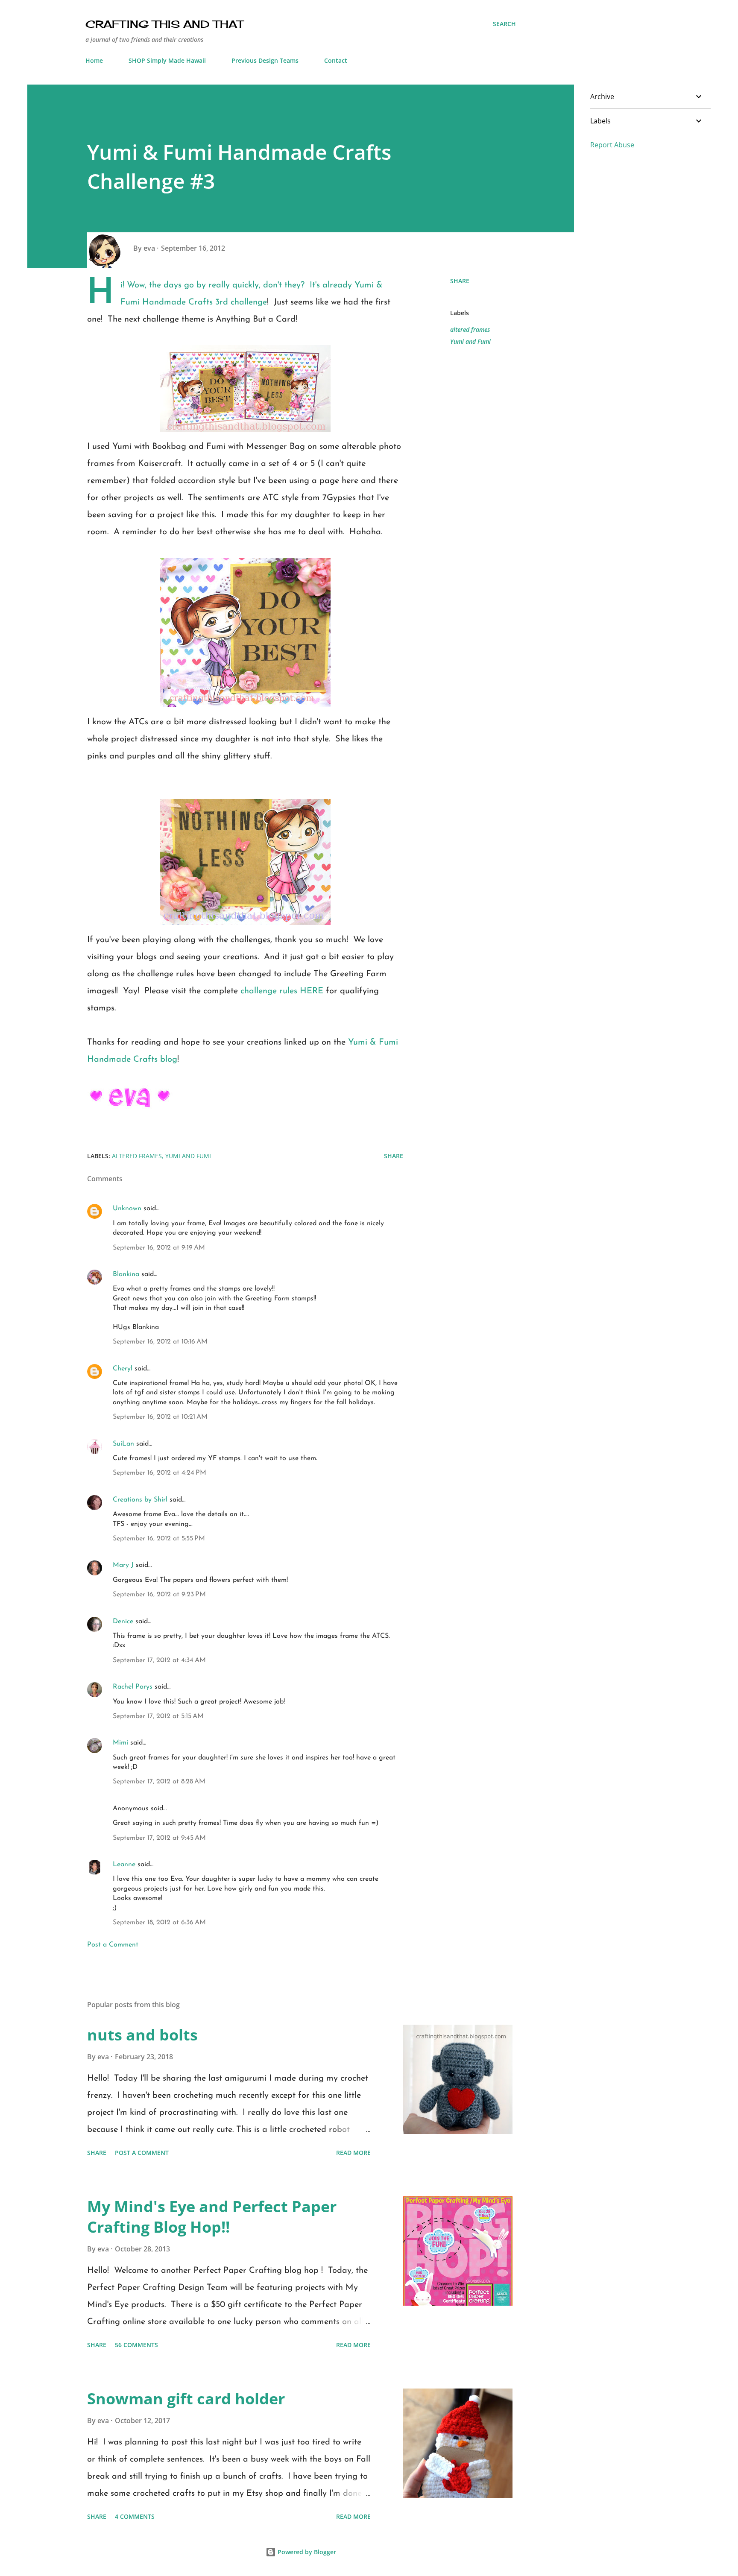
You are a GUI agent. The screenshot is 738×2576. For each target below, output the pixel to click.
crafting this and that (164, 24)
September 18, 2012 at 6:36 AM (159, 1923)
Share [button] (460, 281)
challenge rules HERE (282, 991)
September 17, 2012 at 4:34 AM (159, 1660)
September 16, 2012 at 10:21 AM (160, 1417)
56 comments (136, 2345)
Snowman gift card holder (186, 2399)
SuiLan (123, 1444)
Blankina (126, 1274)
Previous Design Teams (265, 60)
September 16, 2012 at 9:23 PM (159, 1595)
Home (94, 60)
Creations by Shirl (140, 1500)
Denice (123, 1622)
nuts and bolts (142, 2035)
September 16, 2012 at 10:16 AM (160, 1342)
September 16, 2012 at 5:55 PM (159, 1539)
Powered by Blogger (306, 2552)
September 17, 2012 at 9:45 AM (159, 1838)
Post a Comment (113, 1945)
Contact (336, 60)
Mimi (120, 1743)
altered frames (470, 329)
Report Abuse (612, 145)
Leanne (124, 1865)
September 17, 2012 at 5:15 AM (158, 1716)
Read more (353, 2153)
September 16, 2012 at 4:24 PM (160, 1473)
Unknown (127, 1209)
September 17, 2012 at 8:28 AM (159, 1782)
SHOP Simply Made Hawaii (167, 60)
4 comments (135, 2516)
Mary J (123, 1565)
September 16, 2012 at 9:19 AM (159, 1248)
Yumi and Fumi (470, 341)
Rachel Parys (133, 1687)
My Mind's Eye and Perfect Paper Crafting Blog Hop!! (212, 2217)
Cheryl (123, 1369)
